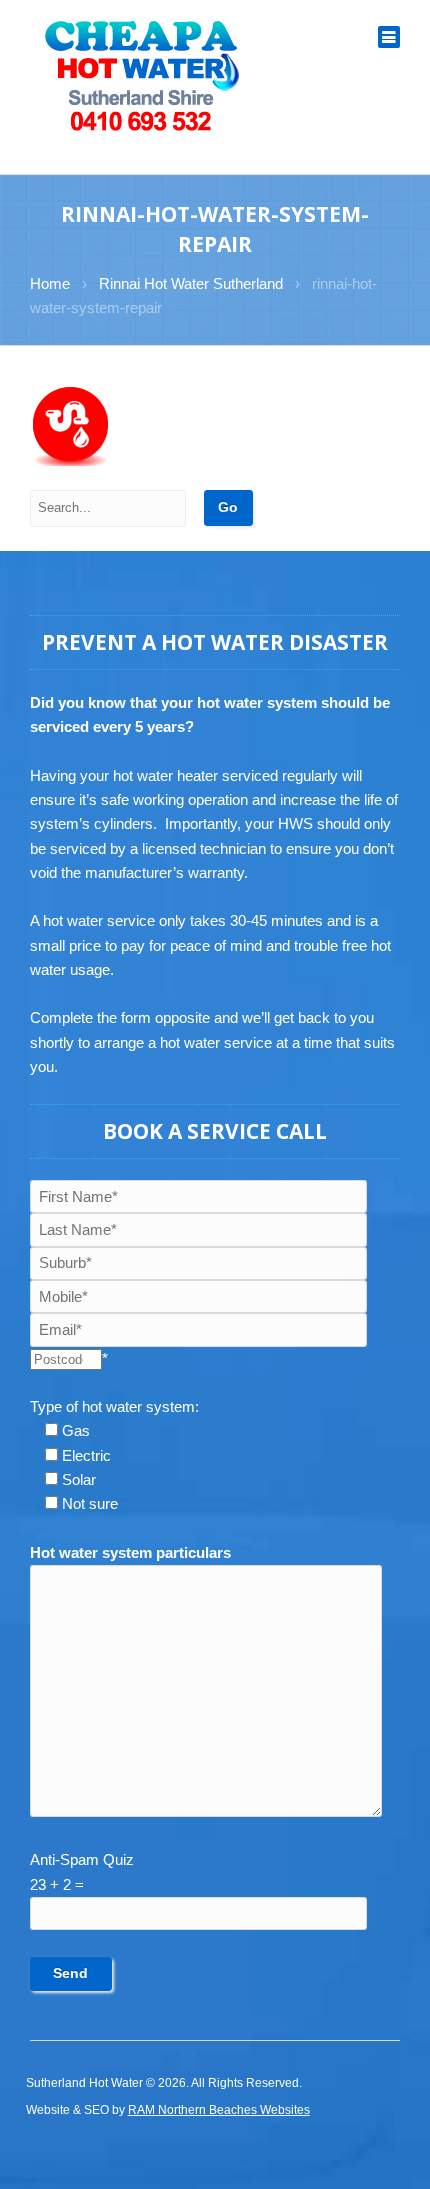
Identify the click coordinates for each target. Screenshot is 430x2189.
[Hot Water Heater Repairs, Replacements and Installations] (142, 75)
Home (50, 283)
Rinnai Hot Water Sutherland (191, 283)
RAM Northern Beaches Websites (219, 2110)
